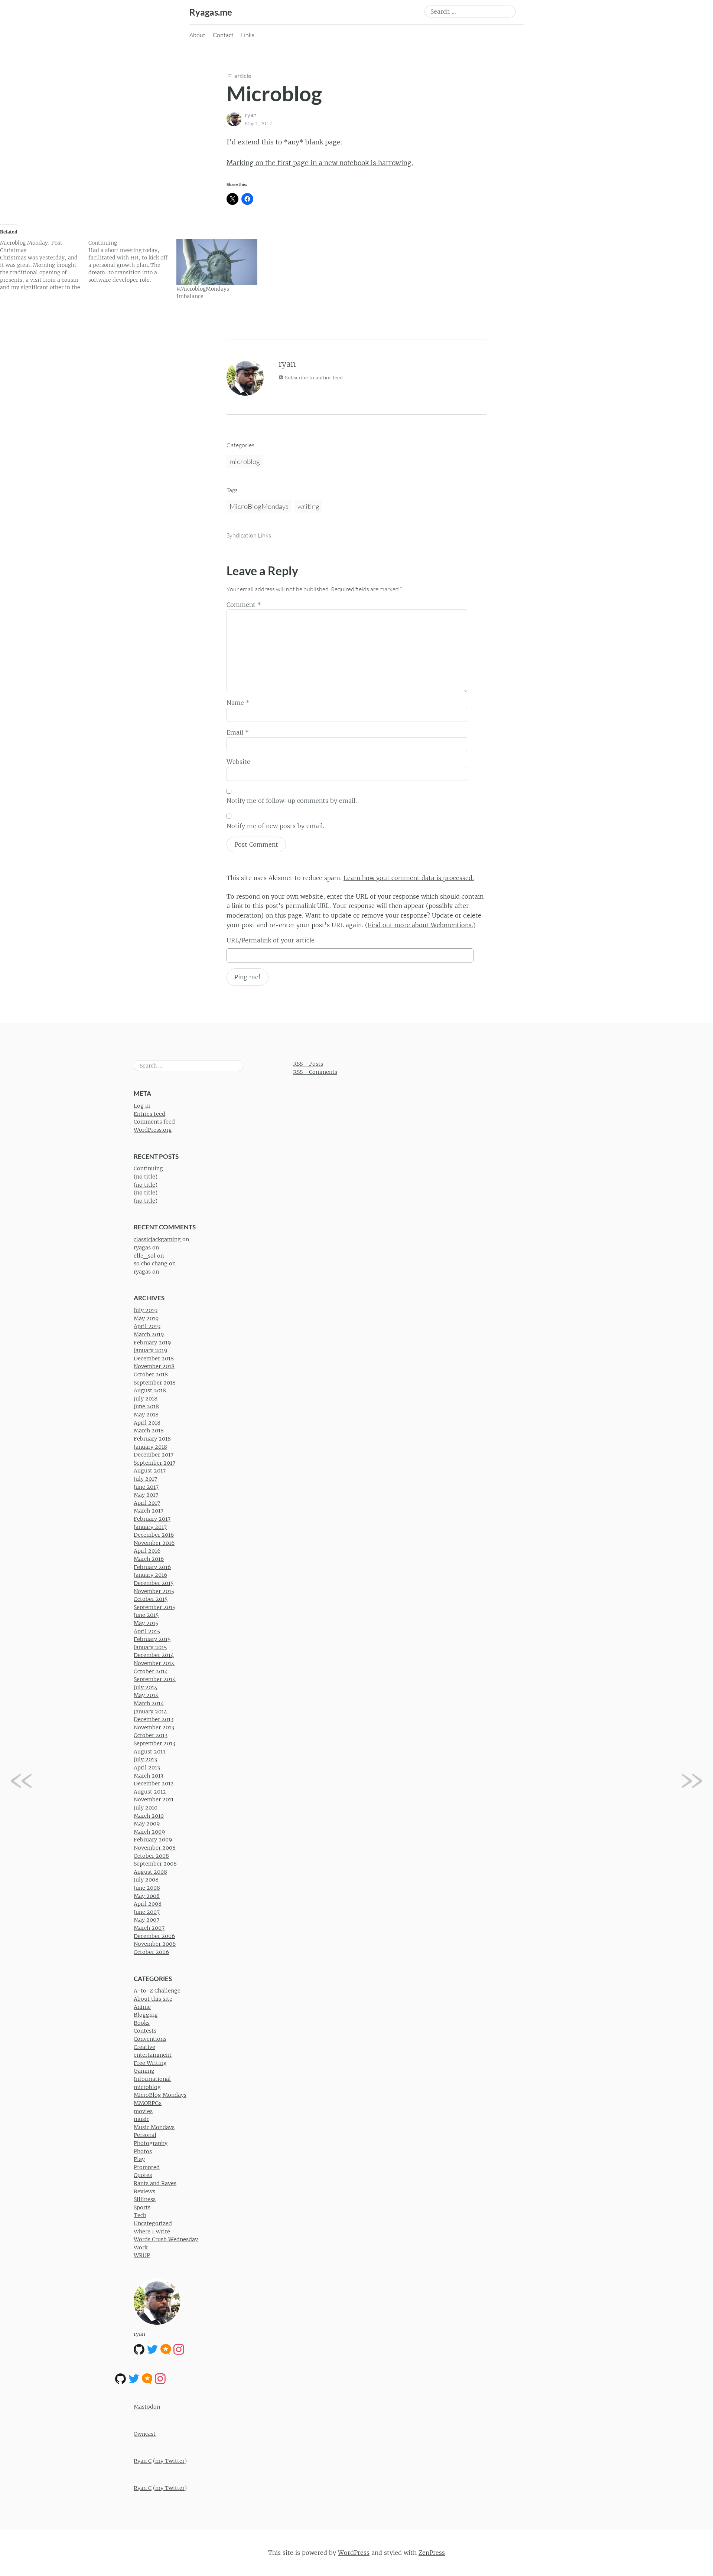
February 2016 (152, 1567)
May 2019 (146, 1318)
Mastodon (147, 2407)
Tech (140, 2215)
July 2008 (146, 1880)
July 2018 (146, 1399)
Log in (142, 1106)
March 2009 (149, 1832)
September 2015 (154, 1607)
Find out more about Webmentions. (420, 925)
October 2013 (151, 1735)
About (197, 35)
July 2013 (145, 1759)
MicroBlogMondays (259, 506)
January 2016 (150, 1575)
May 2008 (147, 1896)
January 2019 (150, 1350)
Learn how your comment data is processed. (409, 878)
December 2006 (154, 1936)
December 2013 (154, 1719)
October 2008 (151, 1856)
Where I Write (152, 2232)
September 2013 (154, 1743)
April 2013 (147, 1768)
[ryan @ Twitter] (152, 2349)
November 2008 (155, 1848)
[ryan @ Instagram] (179, 2349)
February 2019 (152, 1343)
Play (139, 2159)
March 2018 (149, 1431)
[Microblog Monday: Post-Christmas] (44, 265)
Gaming (144, 2071)
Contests (145, 2031)
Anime (142, 2007)
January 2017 (150, 1527)
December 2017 (154, 1455)
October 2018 (151, 1374)
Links (248, 35)
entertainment (153, 2055)
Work (141, 2248)
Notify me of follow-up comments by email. (292, 801)
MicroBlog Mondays (160, 2095)
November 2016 (154, 1543)
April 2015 (147, 1631)
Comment (244, 605)
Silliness (145, 2199)
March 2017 (149, 1511)
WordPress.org (153, 1130)
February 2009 (153, 1840)
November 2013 (154, 1727)
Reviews (144, 2191)
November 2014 (154, 1663)
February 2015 (152, 1639)
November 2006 (155, 1944)
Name (238, 703)
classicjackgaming (157, 1239)
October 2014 (151, 1671)
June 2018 (146, 1406)
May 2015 (146, 1623)
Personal (145, 2135)
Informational (152, 2079)
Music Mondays (154, 2127)
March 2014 (149, 1703)
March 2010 (149, 1816)
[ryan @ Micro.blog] (166, 2349)
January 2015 (150, 1647)
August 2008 (150, 1872)
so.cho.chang (151, 1264)
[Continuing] (133, 261)
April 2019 (147, 1326)
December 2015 (154, 1583)
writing (308, 506)
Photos (143, 2151)
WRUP (142, 2255)
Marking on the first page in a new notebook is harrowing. (320, 163)
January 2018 (150, 1447)
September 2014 (155, 1679)
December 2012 (154, 1784)
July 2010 (146, 1808)
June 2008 (147, 1888)
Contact (223, 35)
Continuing (148, 1168)
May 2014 (146, 1695)
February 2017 (152, 1519)
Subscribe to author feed (313, 378)
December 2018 (154, 1359)
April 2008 (148, 1904)
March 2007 (149, 1928)
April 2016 (147, 1551)
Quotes (143, 2175)
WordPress (354, 2553)
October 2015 (151, 1599)
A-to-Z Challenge (157, 1991)
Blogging (146, 2015)
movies (143, 2111)
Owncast (145, 2434)
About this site (153, 1999)
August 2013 (150, 1752)
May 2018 (146, 1415)
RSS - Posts (308, 1064)
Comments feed (154, 1122)
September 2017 (154, 1463)
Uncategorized (153, 2223)
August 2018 (150, 1390)
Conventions (150, 2039)
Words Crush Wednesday (166, 2239)
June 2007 (147, 1912)
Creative (144, 2047)
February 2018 (152, 1439)
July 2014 (146, 1687)
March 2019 (149, 1334)
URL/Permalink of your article (271, 940)
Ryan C (143, 2461)
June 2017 (146, 1487)
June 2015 (146, 1615)
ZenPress (432, 2553)
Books (142, 2023)
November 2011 (154, 1799)
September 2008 (155, 1864)
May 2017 (146, 1495)
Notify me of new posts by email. (275, 826)
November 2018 (154, 1366)
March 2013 (149, 1776)
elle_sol (145, 1256)
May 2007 (146, 1920)
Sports (142, 2207)
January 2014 (150, 1712)
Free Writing (150, 2063)
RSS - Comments (315, 1072)
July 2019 (146, 1310)
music (141, 2119)
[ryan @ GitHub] (139, 2349)
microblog (245, 461)
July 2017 (145, 1479)
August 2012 (150, 1792)
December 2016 (154, 1535)
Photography (151, 2143)
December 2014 (154, 1655)
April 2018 (147, 1423)
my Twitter (170, 2461)
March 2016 (149, 1559)
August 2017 (150, 1471)
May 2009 (147, 1824)
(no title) (146, 1177)
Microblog (274, 93)
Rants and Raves (155, 2183)
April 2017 (147, 1503)
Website (238, 762)
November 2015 (154, 1591)
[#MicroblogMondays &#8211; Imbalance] (217, 262)
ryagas (142, 1248)
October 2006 (151, 1952)
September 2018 (155, 1383)
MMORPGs (148, 2103)
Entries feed (149, 1114)
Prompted (147, 2167)
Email (238, 732)
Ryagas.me (211, 12)
